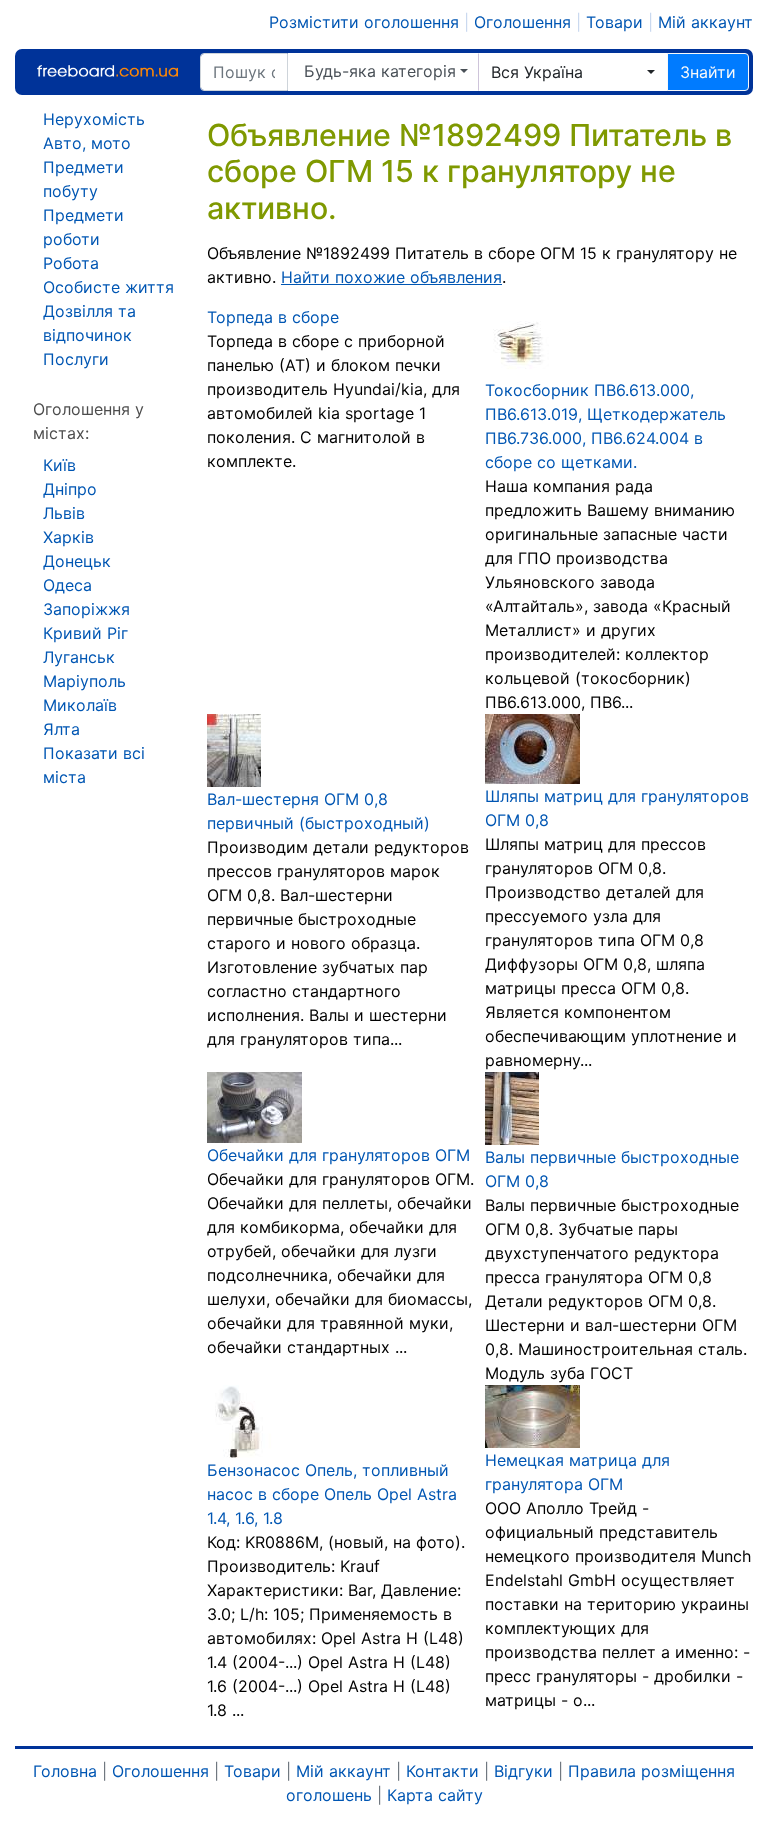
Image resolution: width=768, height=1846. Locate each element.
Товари (614, 22)
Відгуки (523, 1771)
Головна (65, 1771)
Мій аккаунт (705, 22)
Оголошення (522, 22)
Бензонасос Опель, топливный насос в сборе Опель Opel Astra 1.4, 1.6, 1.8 (332, 1494)
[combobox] (573, 72)
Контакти (442, 1771)
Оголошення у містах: (88, 421)
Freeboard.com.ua (107, 71)
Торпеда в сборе (273, 317)
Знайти (708, 72)
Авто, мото (87, 143)
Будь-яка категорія (380, 71)
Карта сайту (435, 1795)
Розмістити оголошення (364, 22)
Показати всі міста (94, 765)
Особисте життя (108, 287)
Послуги (76, 359)
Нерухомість (94, 119)
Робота (71, 263)
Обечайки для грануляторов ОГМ (338, 1155)
